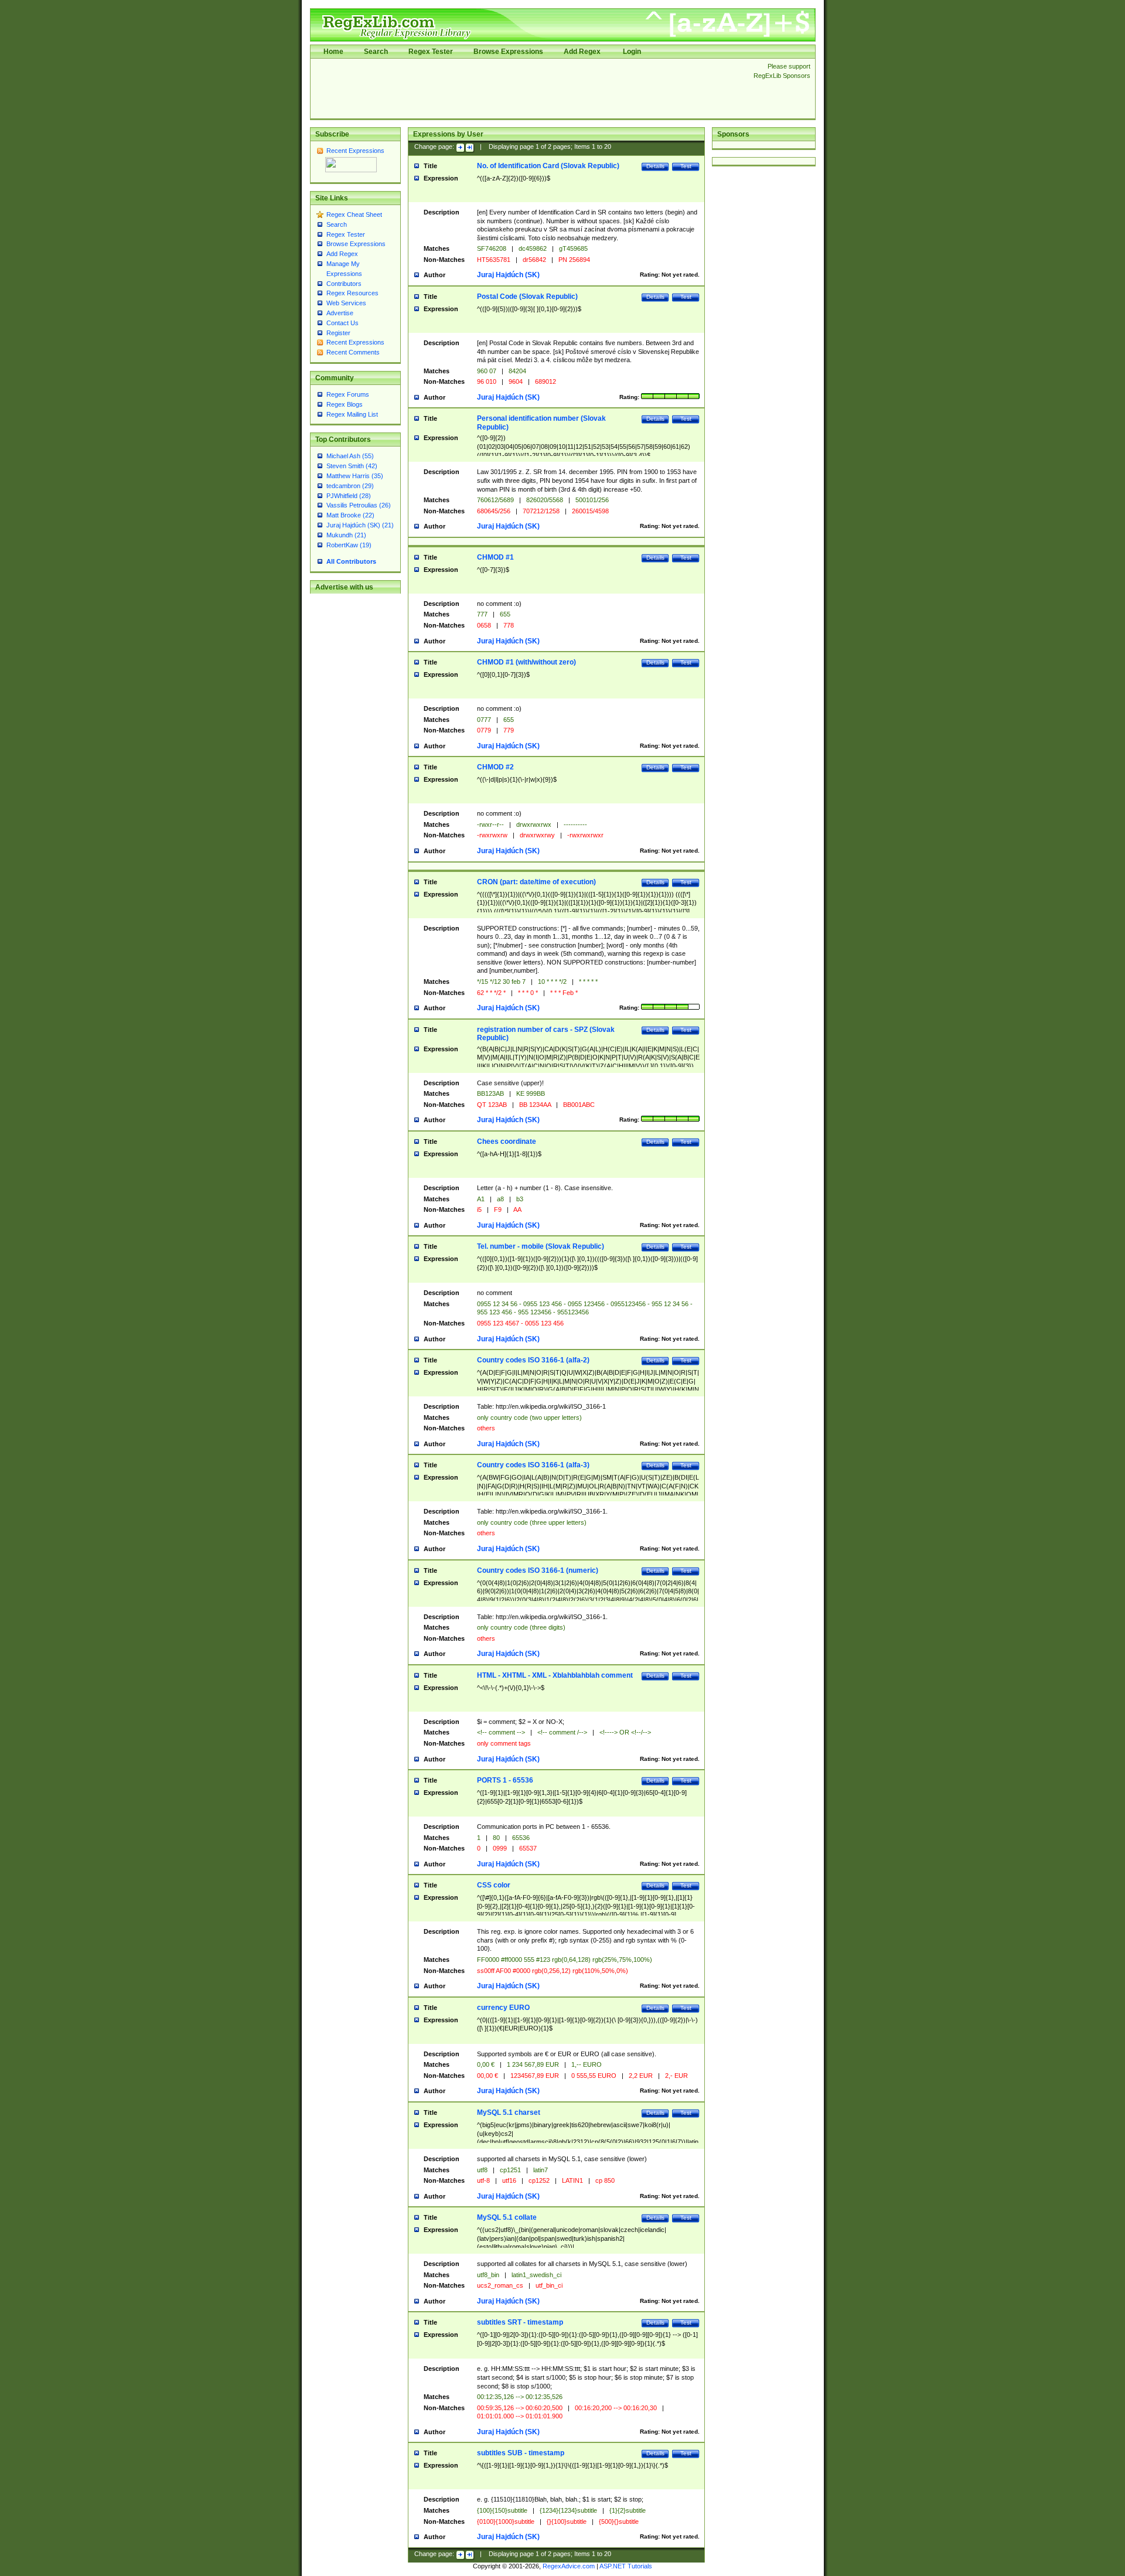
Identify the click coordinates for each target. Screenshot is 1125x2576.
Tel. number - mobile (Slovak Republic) (541, 1246)
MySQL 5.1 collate (507, 2217)
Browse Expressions (508, 52)
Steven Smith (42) (352, 466)
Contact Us (342, 323)
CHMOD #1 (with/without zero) (526, 662)
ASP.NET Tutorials (626, 2566)
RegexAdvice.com (569, 2566)
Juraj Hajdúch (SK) (508, 275)
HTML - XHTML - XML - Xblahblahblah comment (555, 1675)
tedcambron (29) (350, 486)
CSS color (494, 1885)
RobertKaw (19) (349, 545)
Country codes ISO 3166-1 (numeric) (538, 1570)
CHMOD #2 (495, 767)
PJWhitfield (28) (349, 496)
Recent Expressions (355, 151)
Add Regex (582, 52)
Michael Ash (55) (350, 456)
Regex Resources (352, 293)
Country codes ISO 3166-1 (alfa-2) (533, 1360)
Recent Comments (353, 352)
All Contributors (351, 561)
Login (632, 52)
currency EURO (503, 2008)
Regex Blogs (345, 404)
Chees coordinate (507, 1142)
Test (686, 166)
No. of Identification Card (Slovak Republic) (548, 166)
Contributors (344, 284)
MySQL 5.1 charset (509, 2112)
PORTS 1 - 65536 (505, 1780)
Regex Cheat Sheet (354, 214)
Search (376, 52)
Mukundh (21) (346, 535)
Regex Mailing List (352, 414)
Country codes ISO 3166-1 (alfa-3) (533, 1465)
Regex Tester (431, 52)
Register (338, 333)
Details (655, 166)
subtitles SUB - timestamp (521, 2453)
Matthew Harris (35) (355, 476)
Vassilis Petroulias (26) (359, 505)
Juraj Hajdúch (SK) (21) (360, 525)
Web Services (346, 303)
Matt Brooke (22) (350, 515)
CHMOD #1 (495, 557)
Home (333, 52)
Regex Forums (348, 394)
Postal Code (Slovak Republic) (527, 297)
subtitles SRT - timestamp (520, 2322)
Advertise (340, 313)
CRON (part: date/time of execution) (536, 882)
